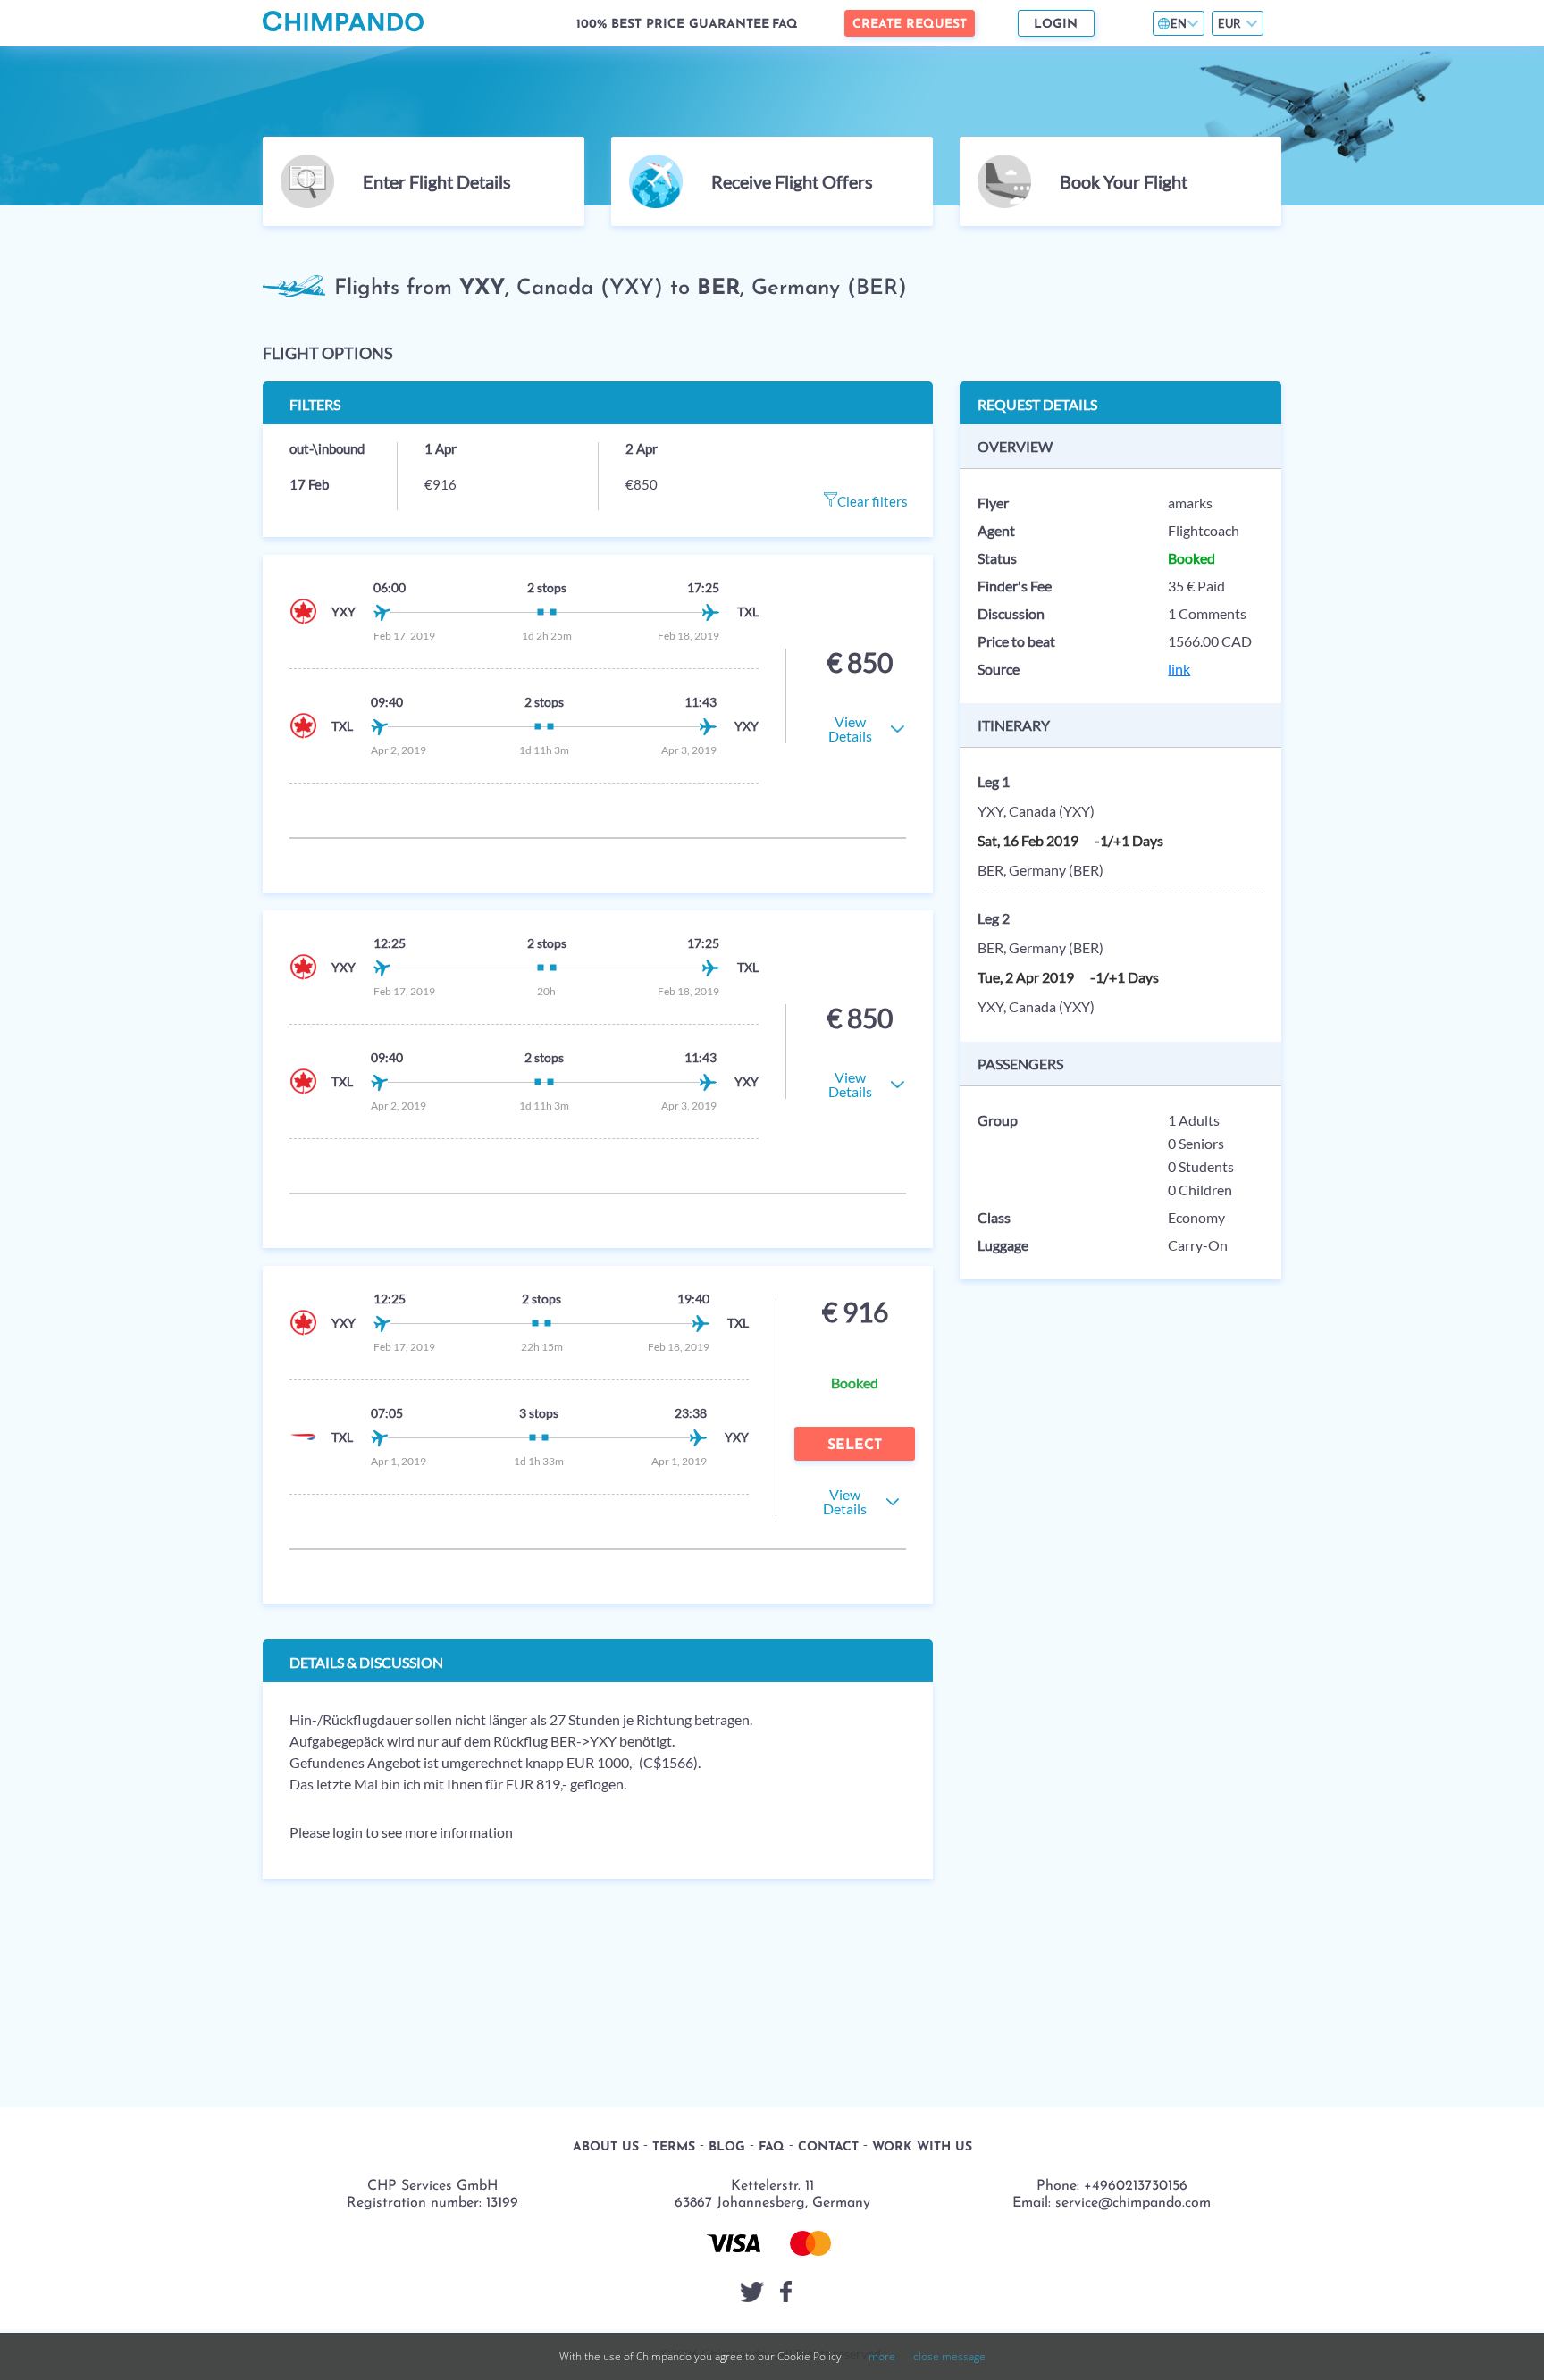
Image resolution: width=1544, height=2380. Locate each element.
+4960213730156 (1136, 2186)
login (348, 1832)
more (882, 2356)
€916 (441, 484)
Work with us (922, 2147)
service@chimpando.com (1133, 2203)
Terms (674, 2147)
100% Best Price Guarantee (673, 25)
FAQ (785, 25)
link (1179, 669)
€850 (642, 484)
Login (1056, 25)
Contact (828, 2147)
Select (855, 1446)
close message (949, 2356)
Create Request (910, 25)
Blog (727, 2147)
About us (606, 2147)
